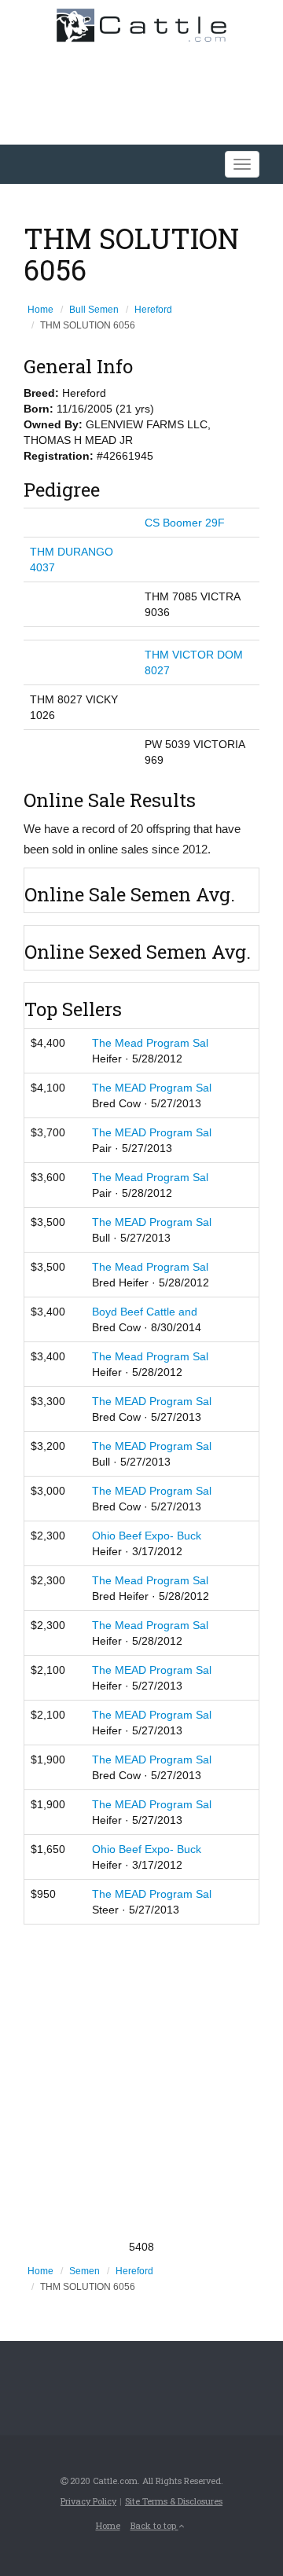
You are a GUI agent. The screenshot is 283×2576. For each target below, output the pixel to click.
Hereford (153, 310)
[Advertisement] (141, 2082)
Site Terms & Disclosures (174, 2501)
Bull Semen (94, 310)
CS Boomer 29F (185, 523)
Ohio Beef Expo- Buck (147, 1536)
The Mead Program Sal (150, 1043)
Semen (85, 2271)
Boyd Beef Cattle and (145, 1312)
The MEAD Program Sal (152, 1088)
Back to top (154, 2525)
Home (40, 310)
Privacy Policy (88, 2501)
